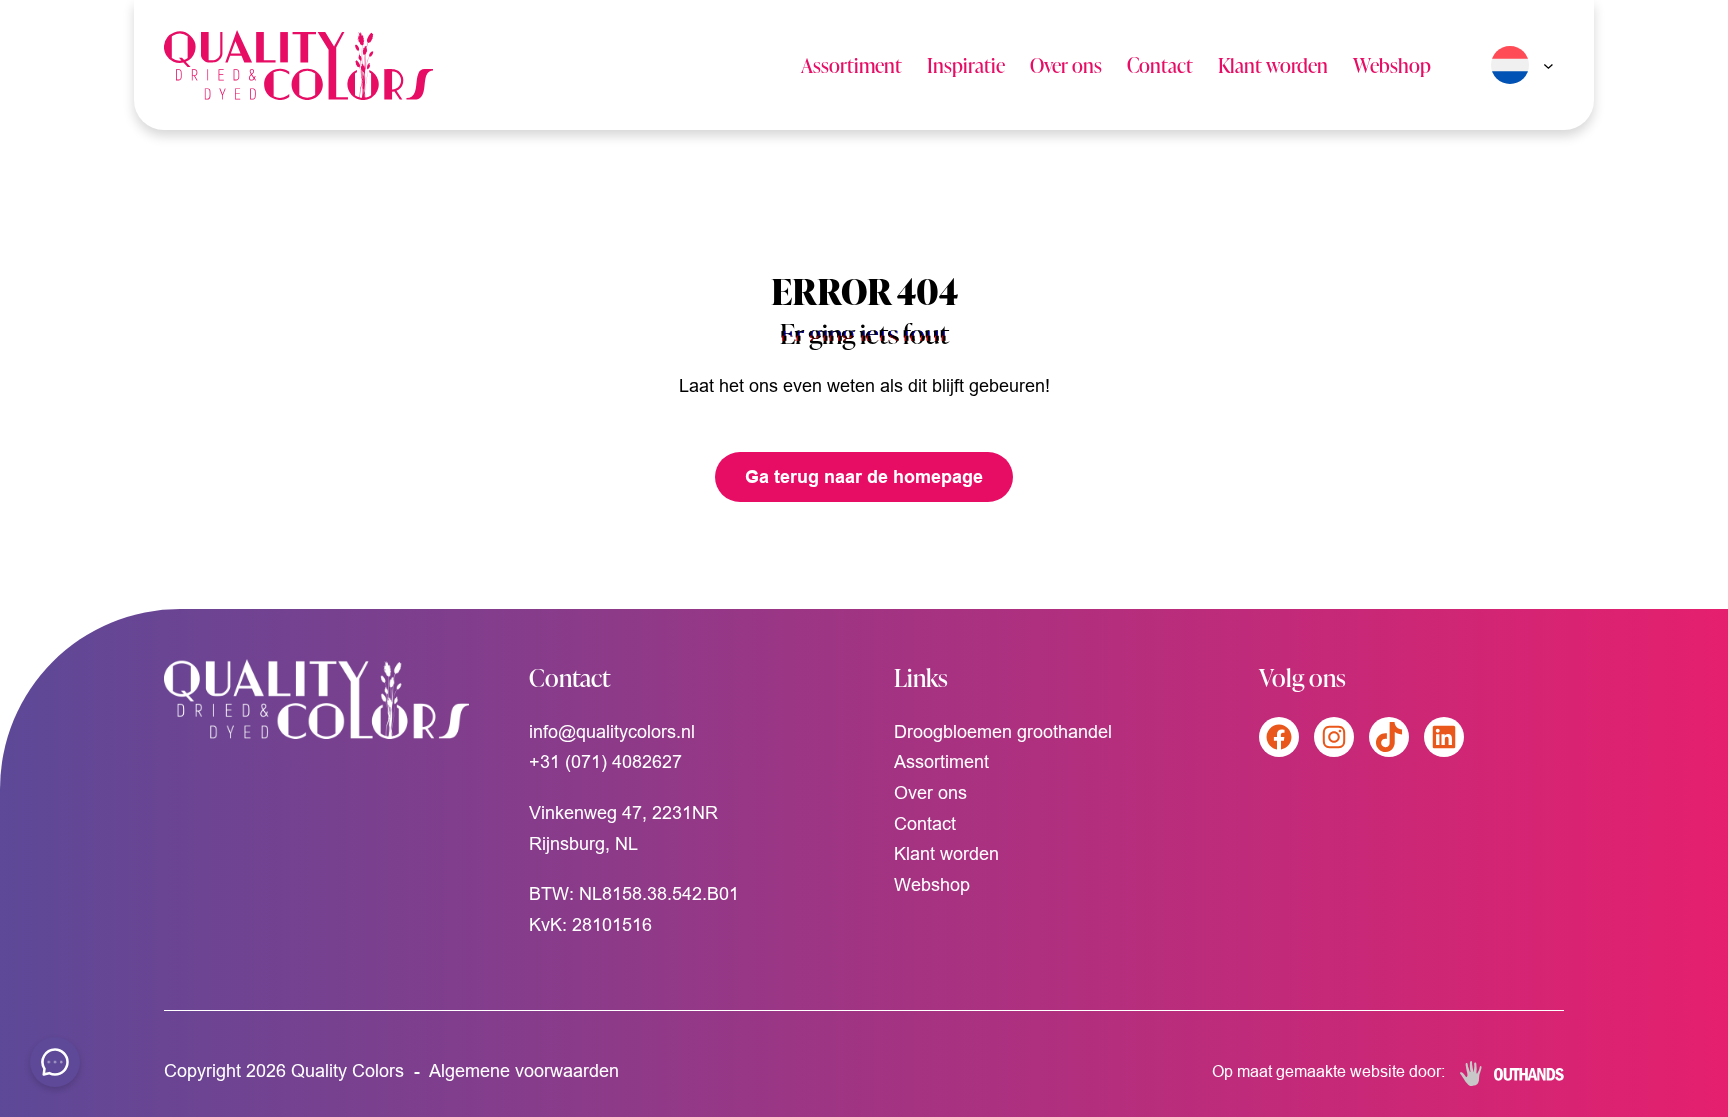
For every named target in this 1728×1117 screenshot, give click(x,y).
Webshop (1392, 64)
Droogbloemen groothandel (1003, 731)
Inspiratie (966, 64)
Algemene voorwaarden (524, 1070)
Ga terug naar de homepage (864, 476)
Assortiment (851, 64)
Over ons (1066, 64)
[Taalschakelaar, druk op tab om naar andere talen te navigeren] (1517, 65)
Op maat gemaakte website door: (1328, 1071)
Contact (1160, 64)
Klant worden (1273, 64)
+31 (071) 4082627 (605, 761)
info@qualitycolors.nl (612, 731)
